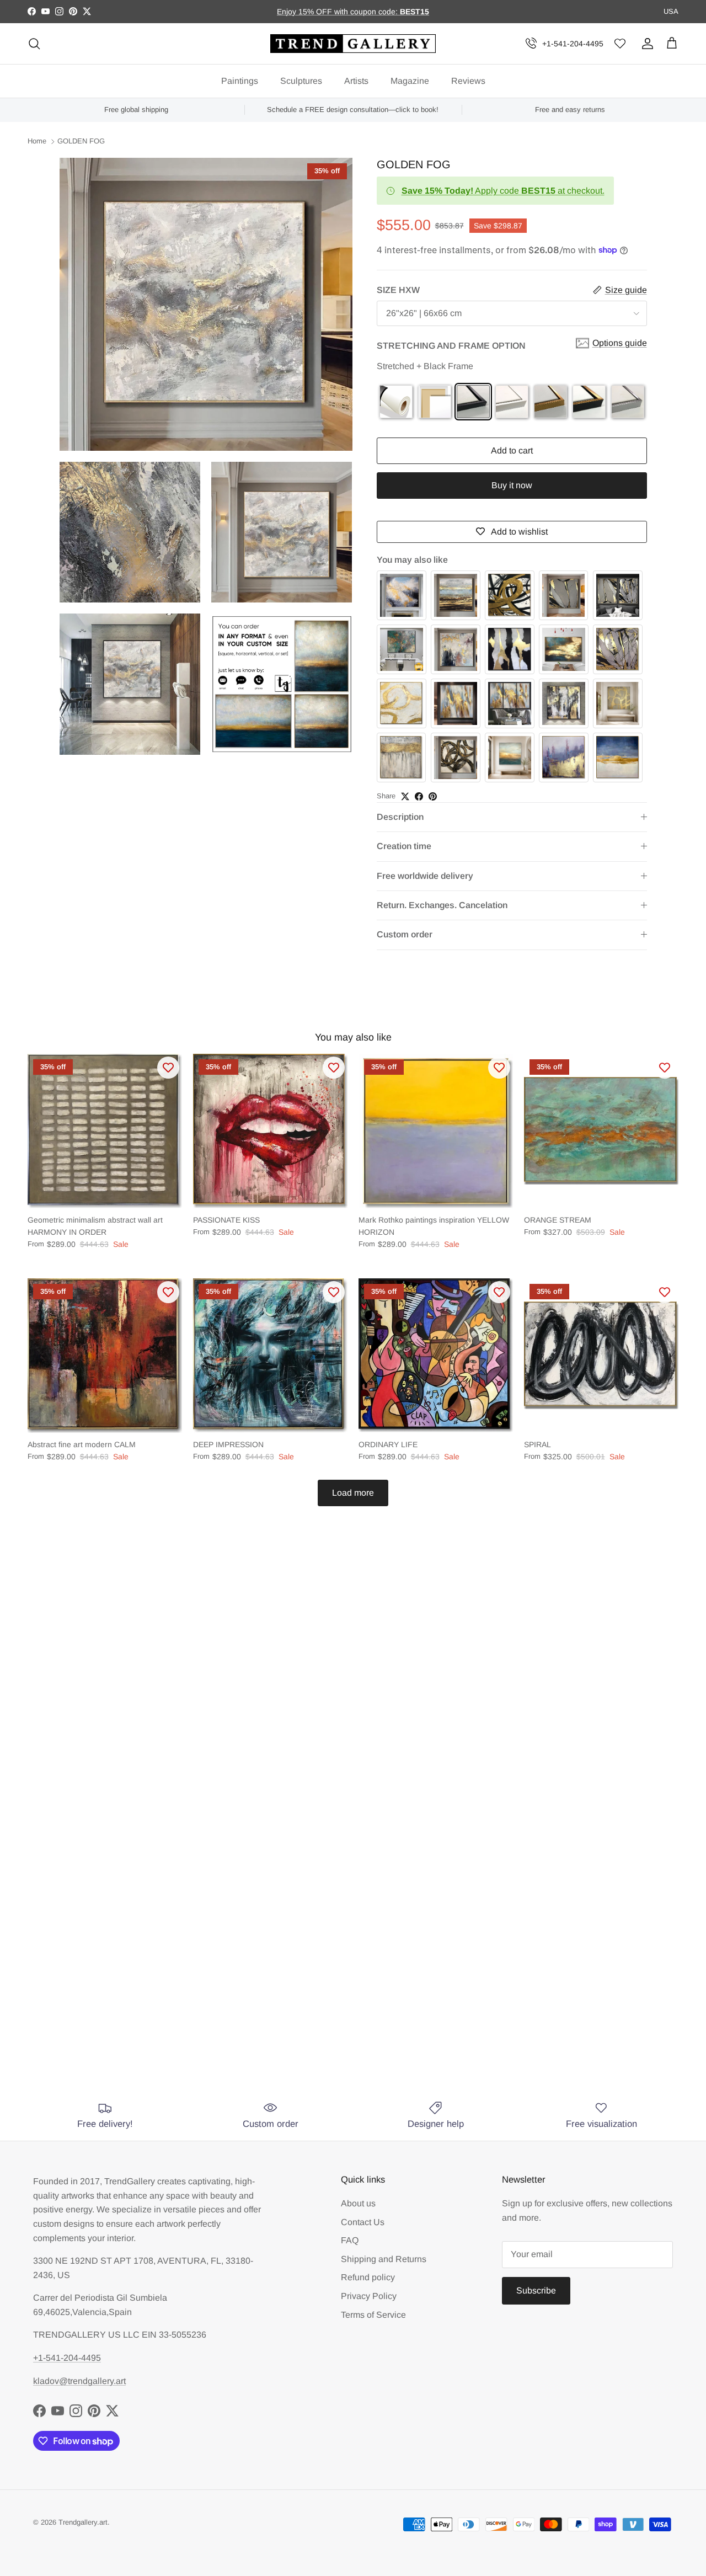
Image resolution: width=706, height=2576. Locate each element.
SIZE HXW (398, 290)
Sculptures (301, 81)
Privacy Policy (369, 2296)
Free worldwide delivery (425, 876)
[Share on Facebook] (419, 796)
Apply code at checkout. (503, 191)
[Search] (34, 44)
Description (400, 817)
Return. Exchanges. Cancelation (442, 905)
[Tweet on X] (405, 796)
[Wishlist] (620, 44)
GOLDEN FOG (81, 142)
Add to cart (512, 450)
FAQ (350, 2240)
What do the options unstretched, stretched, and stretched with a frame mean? (339, 1991)
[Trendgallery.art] (353, 44)
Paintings (240, 81)
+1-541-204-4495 (573, 44)
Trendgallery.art (83, 2522)
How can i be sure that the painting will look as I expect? (301, 1940)
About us (358, 2203)
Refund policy (368, 2277)
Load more (353, 1493)
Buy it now (512, 485)
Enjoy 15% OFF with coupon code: (338, 12)
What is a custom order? (218, 2041)
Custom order (405, 934)
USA (671, 11)
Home (37, 142)
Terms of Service (373, 2315)
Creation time (404, 846)
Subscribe (536, 2290)
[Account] (645, 44)
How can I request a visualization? (244, 1899)
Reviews (468, 81)
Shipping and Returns (384, 2259)
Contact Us (363, 2222)
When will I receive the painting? (239, 1858)
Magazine (410, 81)
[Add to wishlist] (168, 1068)
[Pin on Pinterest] (433, 796)
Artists (356, 81)
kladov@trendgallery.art (79, 2381)
